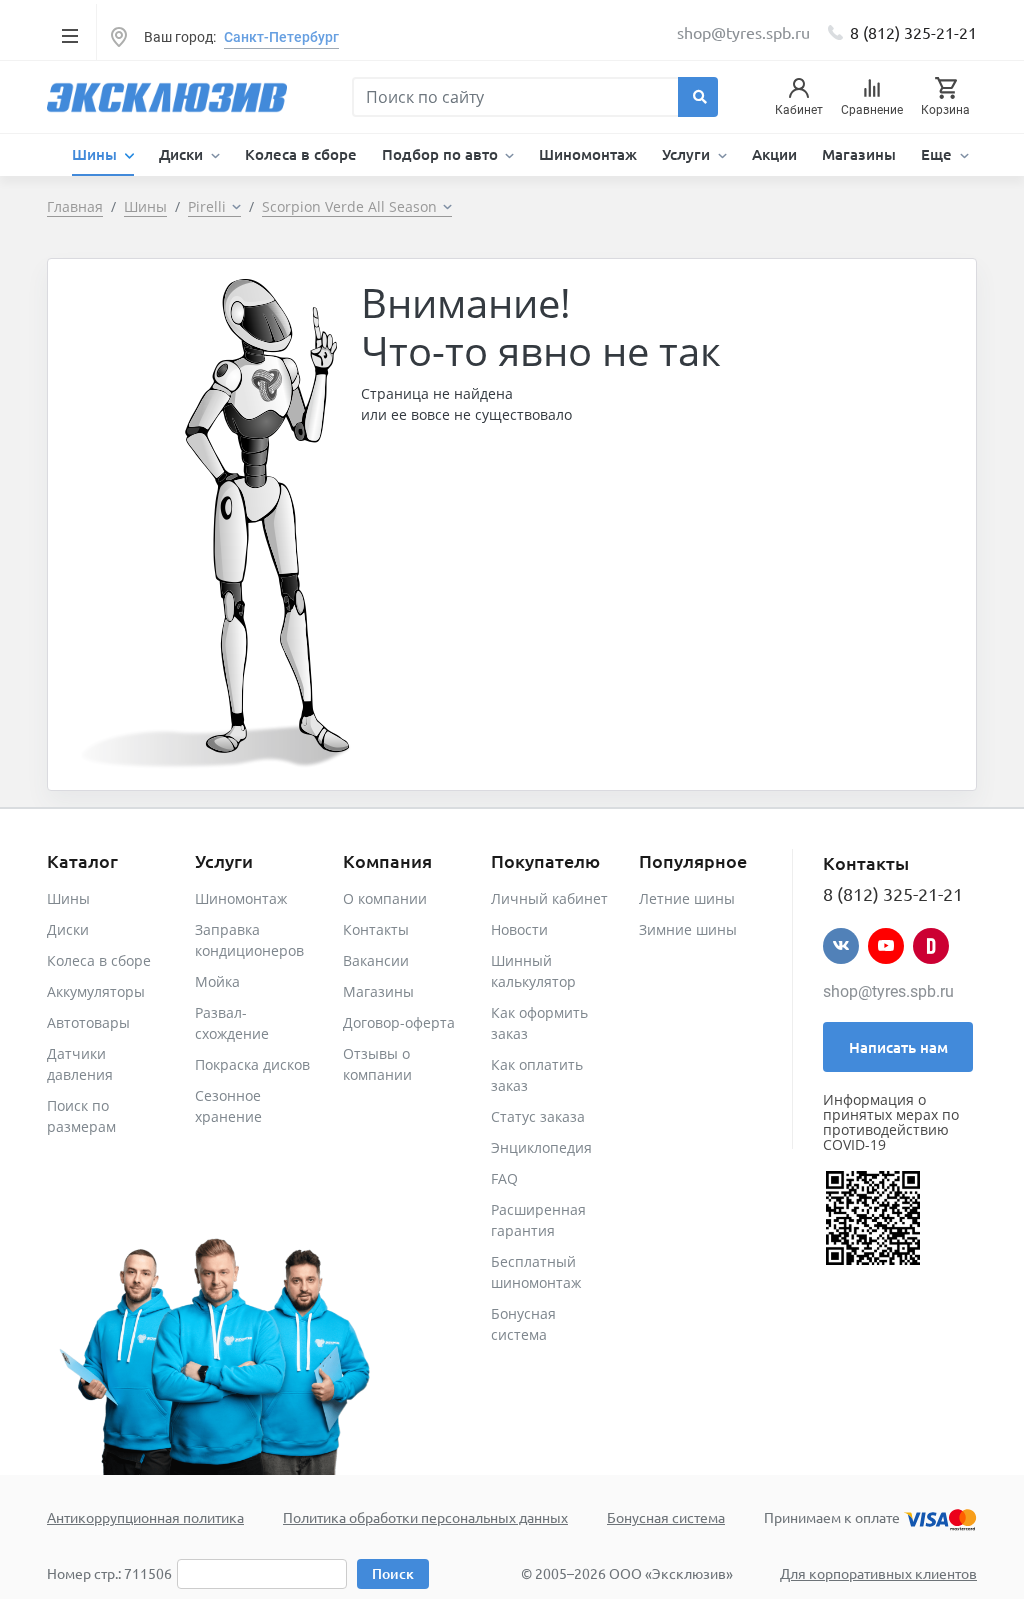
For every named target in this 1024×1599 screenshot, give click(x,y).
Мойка (217, 981)
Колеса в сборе (301, 154)
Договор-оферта (399, 1022)
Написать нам (898, 1047)
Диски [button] (183, 154)
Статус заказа (538, 1116)
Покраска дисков (252, 1064)
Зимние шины (688, 929)
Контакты (376, 929)
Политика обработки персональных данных (425, 1517)
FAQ (504, 1178)
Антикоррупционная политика (145, 1517)
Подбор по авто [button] (442, 154)
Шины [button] (96, 154)
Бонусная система (666, 1517)
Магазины (859, 154)
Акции (774, 154)
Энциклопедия (541, 1147)
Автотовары (88, 1022)
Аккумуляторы (96, 991)
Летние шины (687, 898)
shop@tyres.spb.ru (888, 991)
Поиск (393, 1573)
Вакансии (376, 960)
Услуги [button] (688, 154)
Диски (68, 929)
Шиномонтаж (588, 154)
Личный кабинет (549, 898)
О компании (385, 898)
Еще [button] (938, 154)
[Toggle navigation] (69, 35)
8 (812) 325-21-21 (913, 32)
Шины (68, 898)
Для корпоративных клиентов (878, 1573)
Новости (519, 929)
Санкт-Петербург (281, 37)
